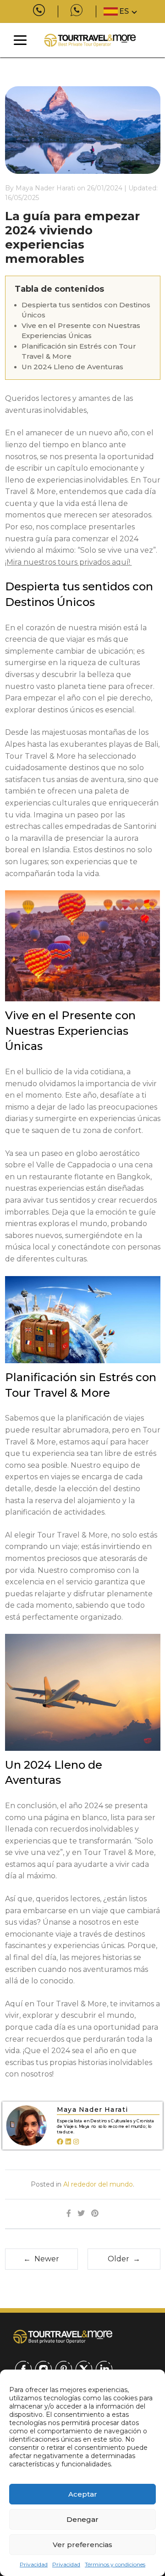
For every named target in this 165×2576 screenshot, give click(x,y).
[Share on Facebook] (69, 2214)
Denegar (82, 2519)
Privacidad (34, 2564)
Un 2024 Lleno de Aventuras (72, 367)
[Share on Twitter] (81, 2214)
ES (124, 11)
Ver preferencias (82, 2545)
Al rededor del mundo (98, 2184)
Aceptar (83, 2494)
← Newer (41, 2259)
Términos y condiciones (115, 2564)
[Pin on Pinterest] (95, 2214)
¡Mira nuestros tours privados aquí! (69, 562)
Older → (124, 2259)
